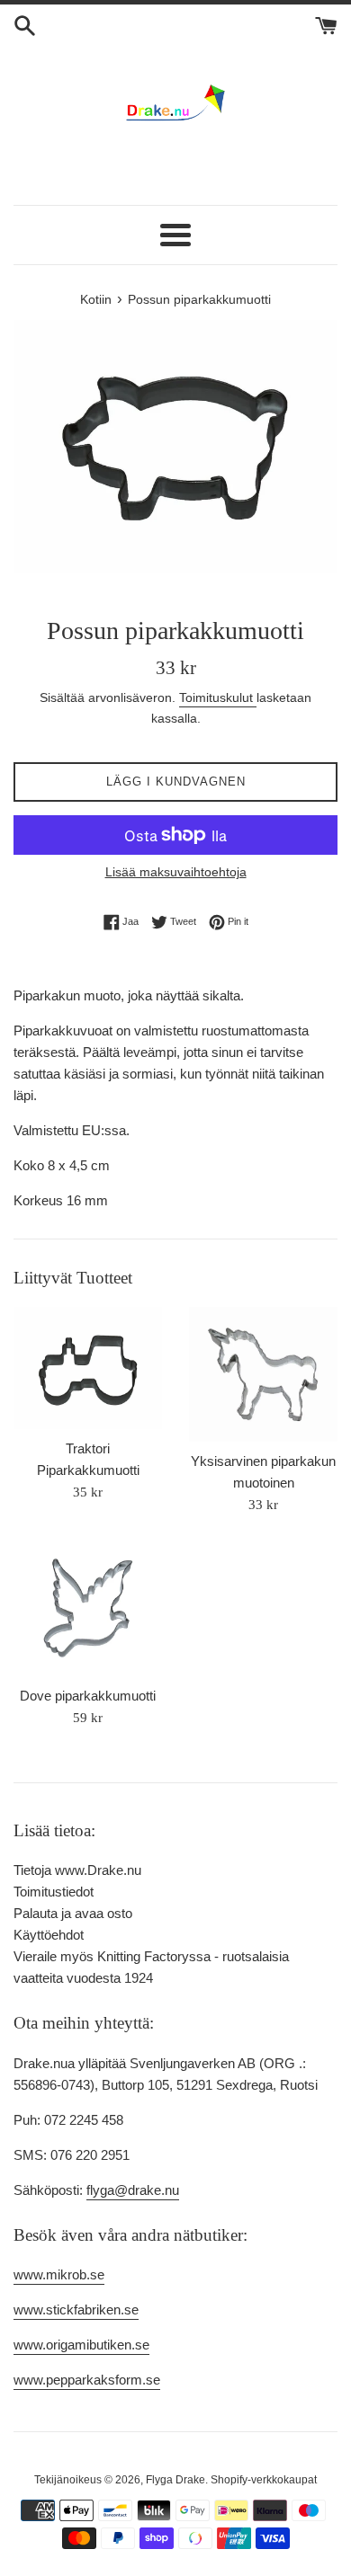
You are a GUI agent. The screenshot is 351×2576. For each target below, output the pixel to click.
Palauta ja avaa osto (73, 1913)
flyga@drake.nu (133, 2190)
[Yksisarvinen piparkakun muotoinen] (263, 1374)
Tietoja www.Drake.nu (77, 1870)
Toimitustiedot (54, 1892)
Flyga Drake (175, 2480)
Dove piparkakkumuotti (88, 1696)
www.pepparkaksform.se (87, 2380)
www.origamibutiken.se (81, 2345)
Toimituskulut (218, 697)
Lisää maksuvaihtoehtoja (176, 872)
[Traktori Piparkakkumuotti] (88, 1368)
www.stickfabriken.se (76, 2310)
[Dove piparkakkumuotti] (88, 1609)
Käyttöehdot (49, 1935)
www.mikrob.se (59, 2274)
